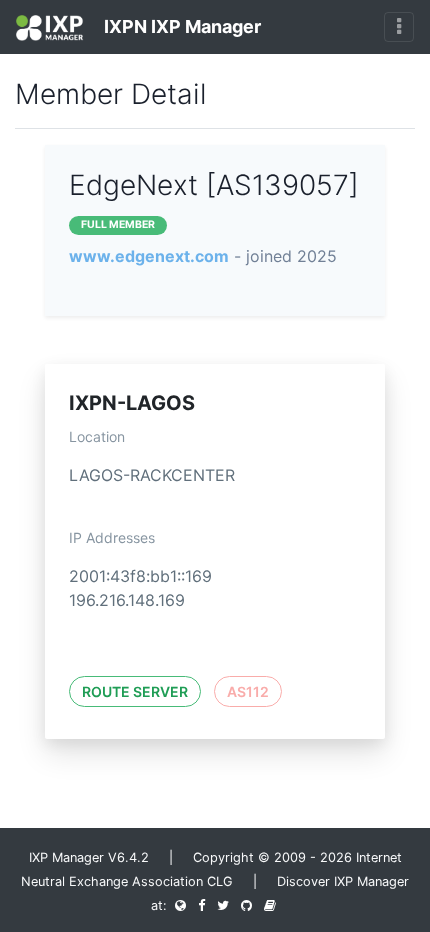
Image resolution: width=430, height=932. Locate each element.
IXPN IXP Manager (180, 26)
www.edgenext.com (149, 256)
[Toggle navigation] (399, 27)
